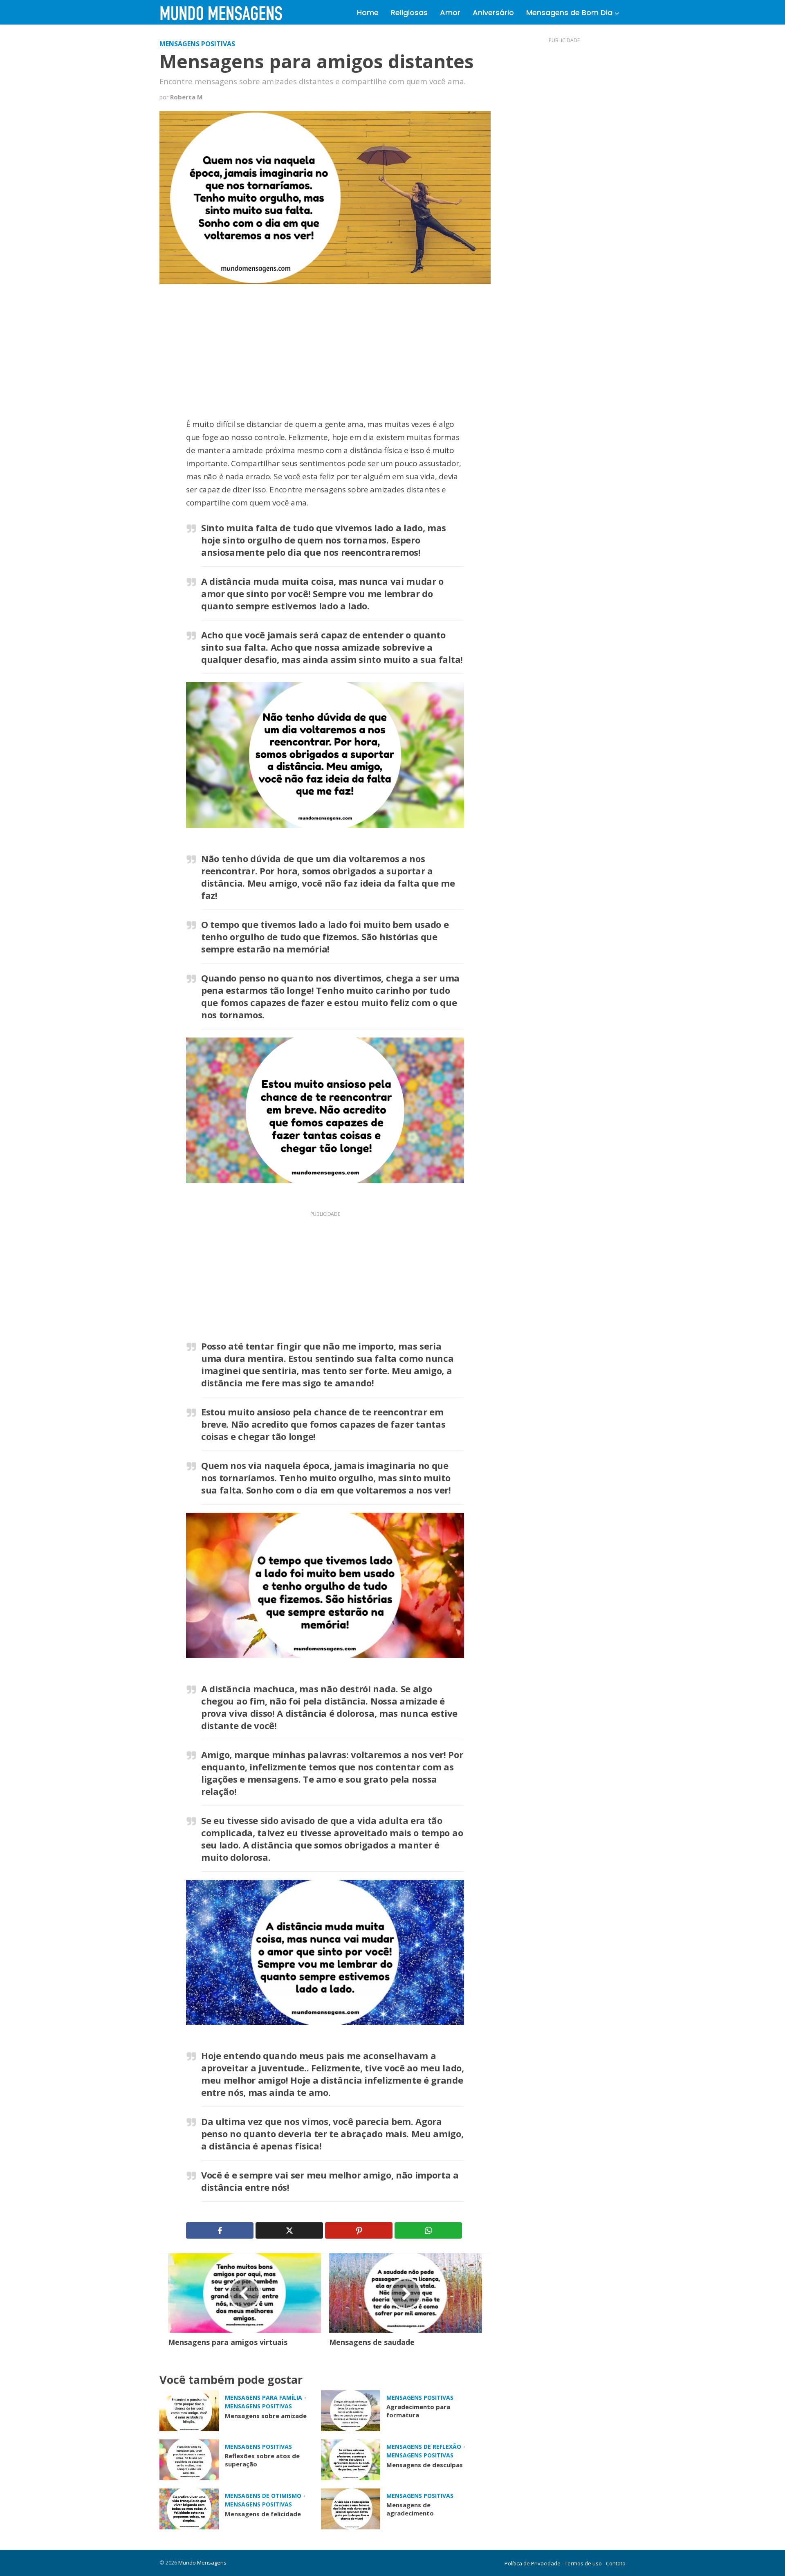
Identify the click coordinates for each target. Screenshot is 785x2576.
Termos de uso (583, 2563)
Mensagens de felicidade (263, 2514)
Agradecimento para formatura (418, 2411)
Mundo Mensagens (202, 2563)
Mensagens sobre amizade (266, 2416)
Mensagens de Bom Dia (569, 12)
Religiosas (409, 12)
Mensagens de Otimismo (263, 2496)
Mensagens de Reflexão (424, 2447)
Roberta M (186, 97)
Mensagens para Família (264, 2397)
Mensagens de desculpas (425, 2465)
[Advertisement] (325, 357)
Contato (616, 2563)
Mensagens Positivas (197, 44)
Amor (450, 12)
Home (368, 12)
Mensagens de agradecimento (410, 2509)
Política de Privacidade (533, 2563)
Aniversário (493, 12)
